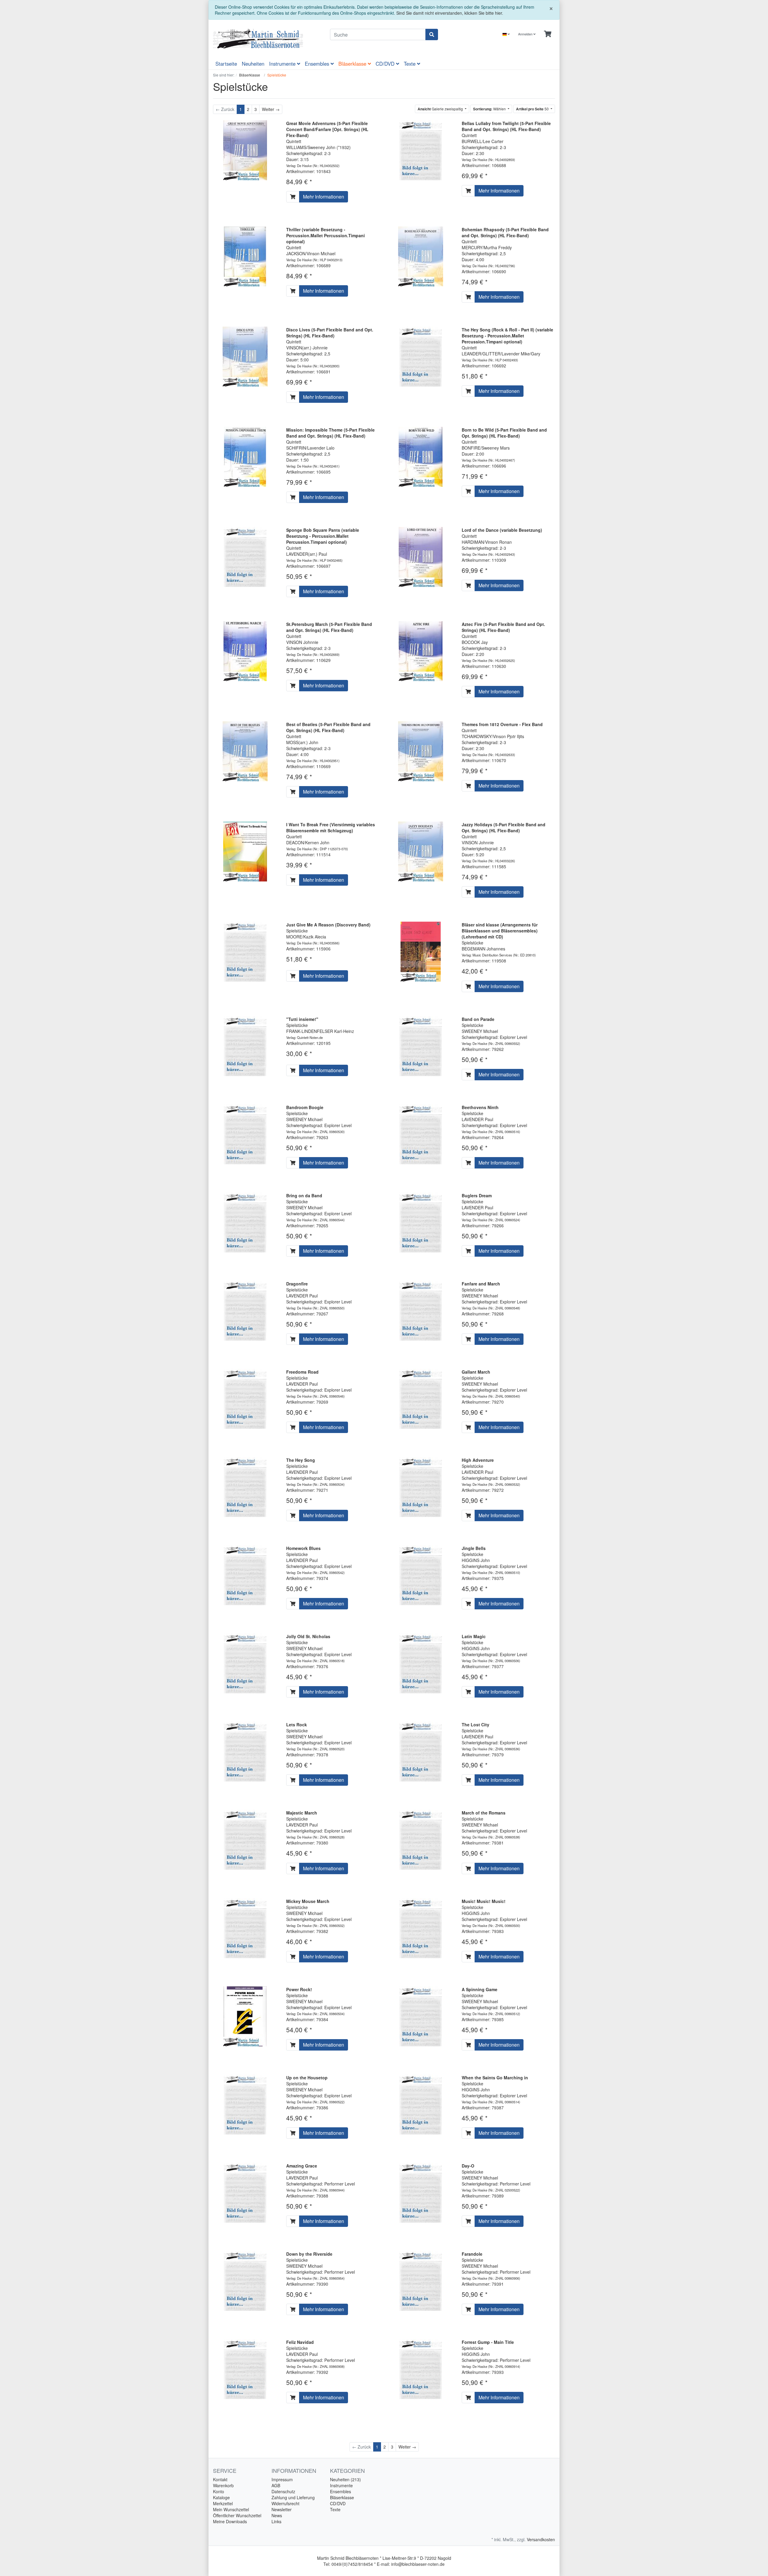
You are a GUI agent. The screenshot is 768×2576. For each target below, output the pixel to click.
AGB (276, 2485)
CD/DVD (386, 64)
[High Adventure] (421, 1486)
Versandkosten (541, 2539)
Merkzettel (223, 2503)
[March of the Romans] (421, 1839)
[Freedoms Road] (245, 1398)
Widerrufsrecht (285, 2503)
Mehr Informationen (324, 197)
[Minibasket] (548, 34)
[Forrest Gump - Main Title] (421, 2368)
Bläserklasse (353, 64)
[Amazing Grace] (245, 2192)
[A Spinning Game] (421, 2015)
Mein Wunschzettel (231, 2509)
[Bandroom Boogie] (245, 1133)
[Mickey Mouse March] (245, 1927)
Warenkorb (223, 2485)
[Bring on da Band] (245, 1222)
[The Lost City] (421, 1751)
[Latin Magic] (421, 1663)
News (277, 2515)
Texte (410, 64)
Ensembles (318, 64)
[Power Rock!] (245, 2015)
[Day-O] (421, 2192)
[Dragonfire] (245, 1310)
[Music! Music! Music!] (421, 1927)
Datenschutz (283, 2491)
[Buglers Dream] (421, 1222)
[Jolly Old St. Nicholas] (245, 1663)
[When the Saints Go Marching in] (421, 2104)
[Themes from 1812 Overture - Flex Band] (421, 751)
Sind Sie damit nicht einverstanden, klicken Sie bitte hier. (450, 13)
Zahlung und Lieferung (293, 2497)
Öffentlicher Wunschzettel (237, 2515)
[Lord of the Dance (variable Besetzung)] (421, 556)
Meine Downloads (230, 2521)
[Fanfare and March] (421, 1310)
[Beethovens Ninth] (421, 1133)
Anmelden (526, 34)
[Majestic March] (245, 1839)
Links (276, 2521)
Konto (219, 2491)
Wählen (490, 109)
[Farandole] (421, 2280)
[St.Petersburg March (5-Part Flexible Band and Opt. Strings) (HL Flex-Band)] (245, 651)
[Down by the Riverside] (245, 2280)
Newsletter (282, 2509)
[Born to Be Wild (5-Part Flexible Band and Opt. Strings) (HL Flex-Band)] (421, 456)
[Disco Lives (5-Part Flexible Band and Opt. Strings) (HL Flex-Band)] (245, 356)
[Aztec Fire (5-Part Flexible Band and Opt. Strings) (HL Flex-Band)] (421, 651)
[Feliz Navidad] (245, 2368)
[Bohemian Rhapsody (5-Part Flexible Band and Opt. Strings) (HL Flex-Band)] (421, 256)
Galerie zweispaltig (441, 109)
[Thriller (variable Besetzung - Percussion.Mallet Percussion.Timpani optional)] (245, 256)
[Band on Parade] (421, 1045)
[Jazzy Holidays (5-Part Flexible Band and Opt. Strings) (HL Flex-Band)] (421, 851)
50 (533, 109)
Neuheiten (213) (345, 2479)
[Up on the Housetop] (245, 2104)
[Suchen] (432, 34)
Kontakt (220, 2479)
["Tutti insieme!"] (245, 1045)
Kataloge (221, 2497)
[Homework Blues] (245, 1575)
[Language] (506, 34)
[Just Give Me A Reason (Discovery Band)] (245, 951)
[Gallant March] (421, 1398)
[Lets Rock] (245, 1751)
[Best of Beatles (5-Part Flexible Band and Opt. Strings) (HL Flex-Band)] (245, 751)
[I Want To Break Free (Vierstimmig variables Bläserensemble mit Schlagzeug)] (245, 851)
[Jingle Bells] (421, 1575)
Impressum (282, 2479)
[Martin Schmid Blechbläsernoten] (267, 39)
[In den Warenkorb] (293, 197)
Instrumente (283, 64)
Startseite (226, 64)
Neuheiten (253, 64)
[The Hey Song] (245, 1486)
